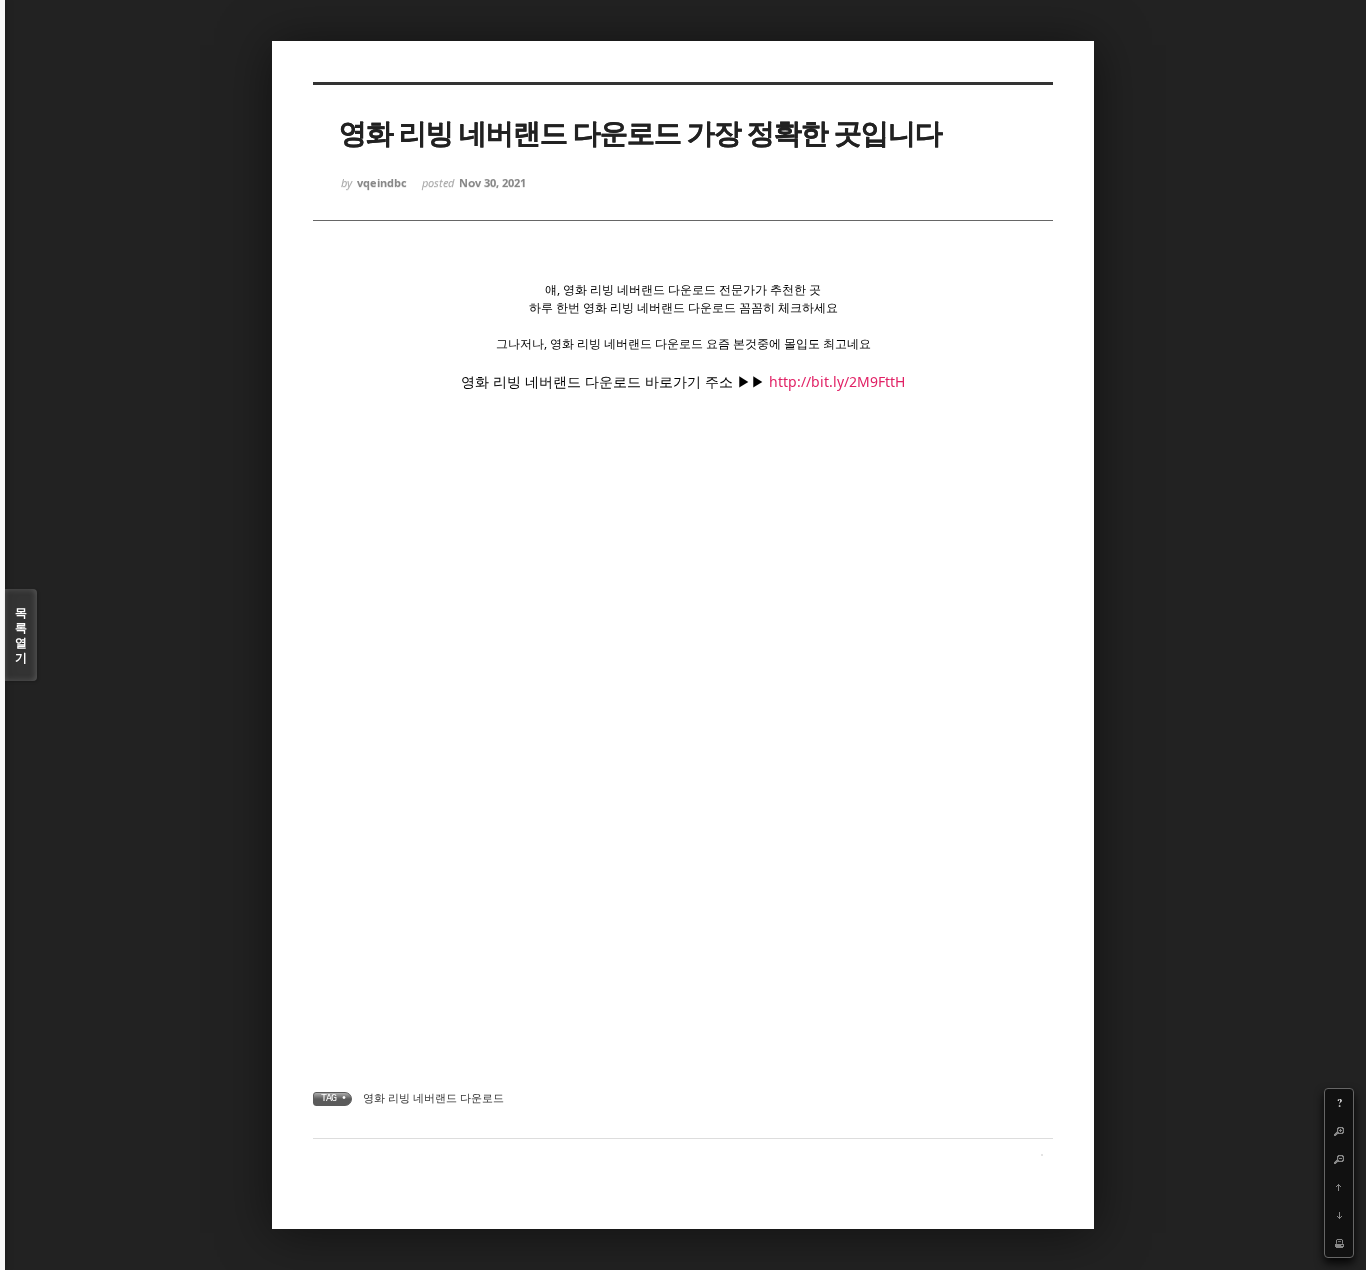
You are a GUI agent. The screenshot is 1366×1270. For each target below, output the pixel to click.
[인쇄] (1339, 1243)
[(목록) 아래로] (1339, 1215)
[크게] (1339, 1131)
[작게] (1339, 1159)
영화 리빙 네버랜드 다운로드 (433, 1097)
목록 (21, 635)
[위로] (1339, 1187)
